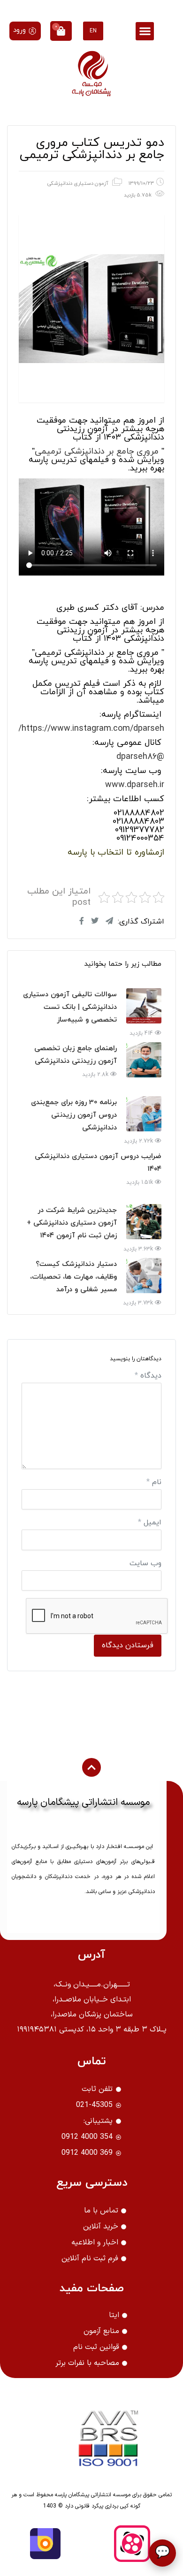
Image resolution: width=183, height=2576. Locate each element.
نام (154, 1482)
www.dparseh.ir (135, 785)
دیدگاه (148, 1376)
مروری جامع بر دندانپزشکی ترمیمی (97, 451)
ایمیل (150, 1523)
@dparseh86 (140, 757)
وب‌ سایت (145, 1563)
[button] (145, 31)
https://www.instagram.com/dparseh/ (91, 729)
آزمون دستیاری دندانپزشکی (78, 183)
